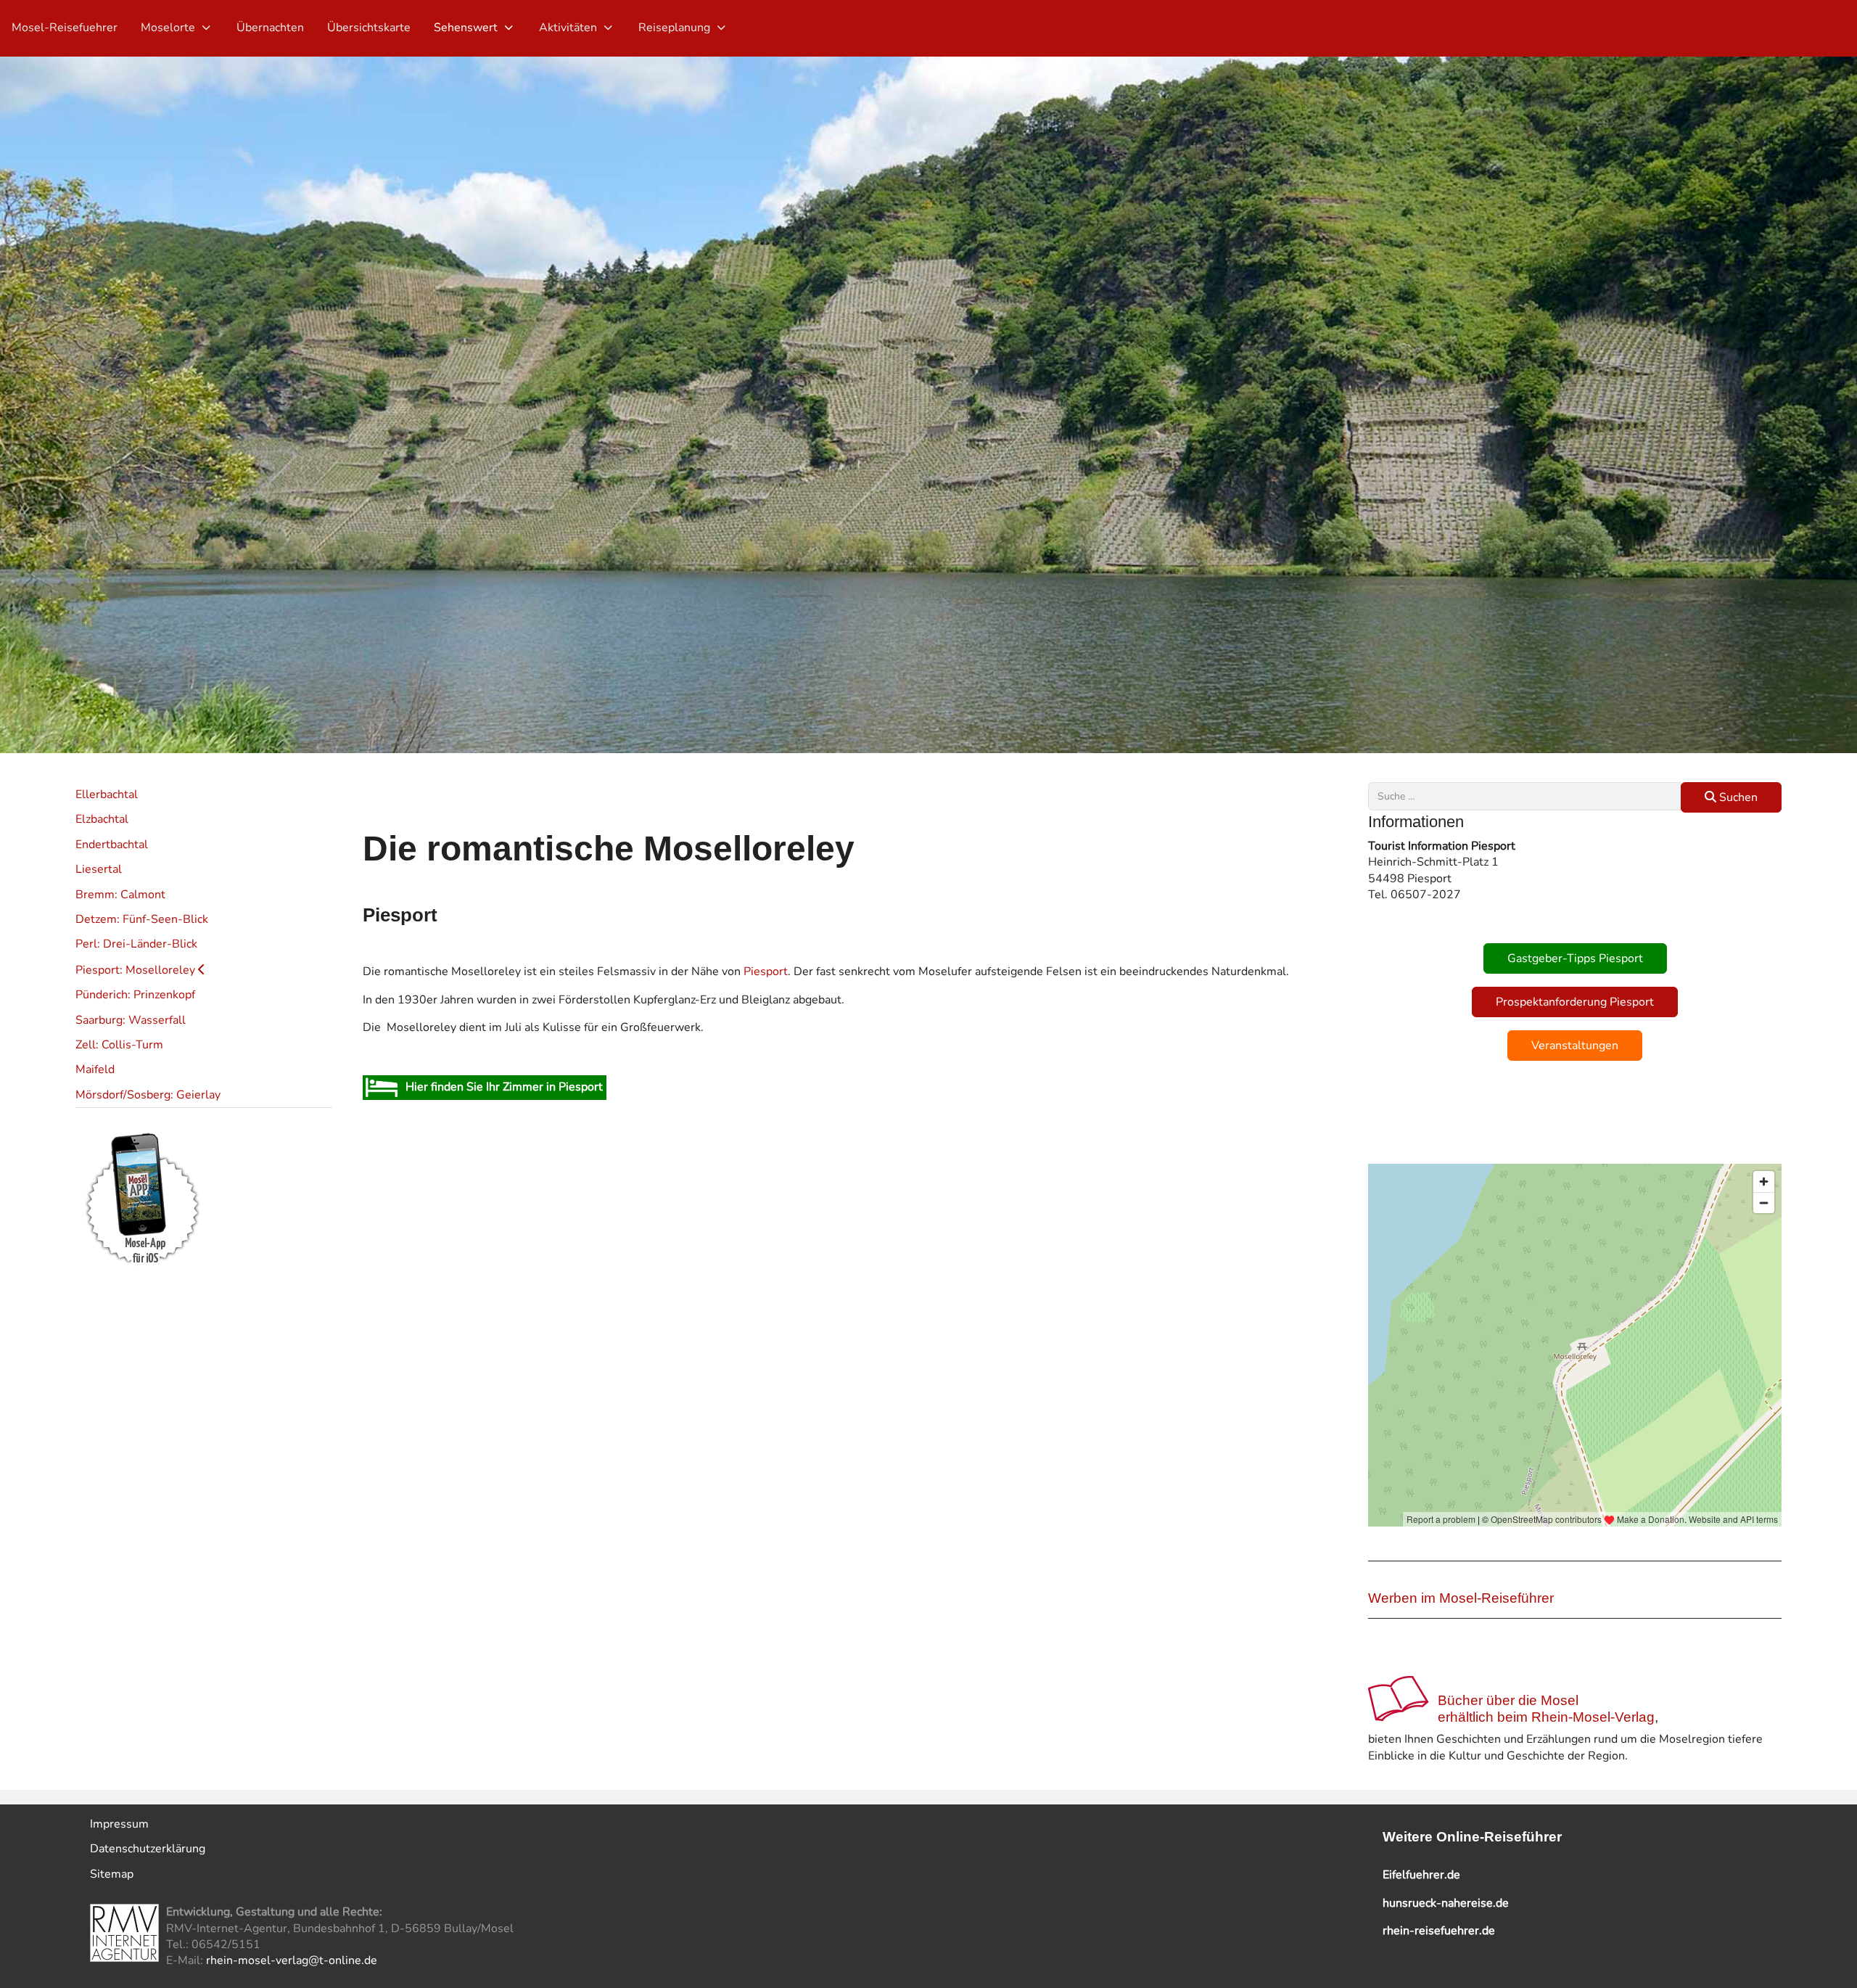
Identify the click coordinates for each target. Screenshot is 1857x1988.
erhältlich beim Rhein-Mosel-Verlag (1546, 1717)
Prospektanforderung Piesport (1575, 1002)
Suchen (1737, 797)
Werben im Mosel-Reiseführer (1461, 1598)
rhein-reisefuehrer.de (1439, 1931)
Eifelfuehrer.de (1421, 1875)
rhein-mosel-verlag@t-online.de (292, 1960)
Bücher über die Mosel (1508, 1700)
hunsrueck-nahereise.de (1446, 1903)
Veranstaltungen (1575, 1046)
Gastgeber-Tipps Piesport (1575, 958)
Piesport (766, 972)
